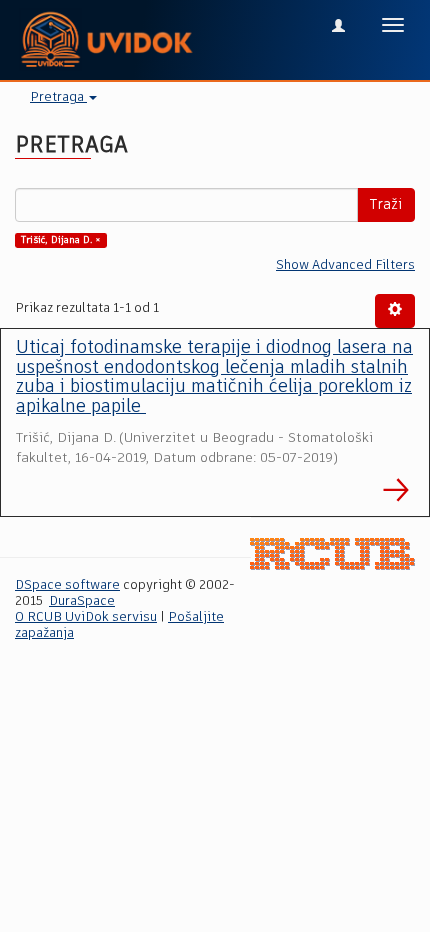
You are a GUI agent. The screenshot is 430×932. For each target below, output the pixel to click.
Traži (386, 205)
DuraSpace (82, 601)
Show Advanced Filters (345, 265)
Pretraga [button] (58, 97)
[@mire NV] (332, 554)
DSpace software (67, 585)
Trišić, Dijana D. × (61, 240)
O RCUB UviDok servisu (86, 617)
